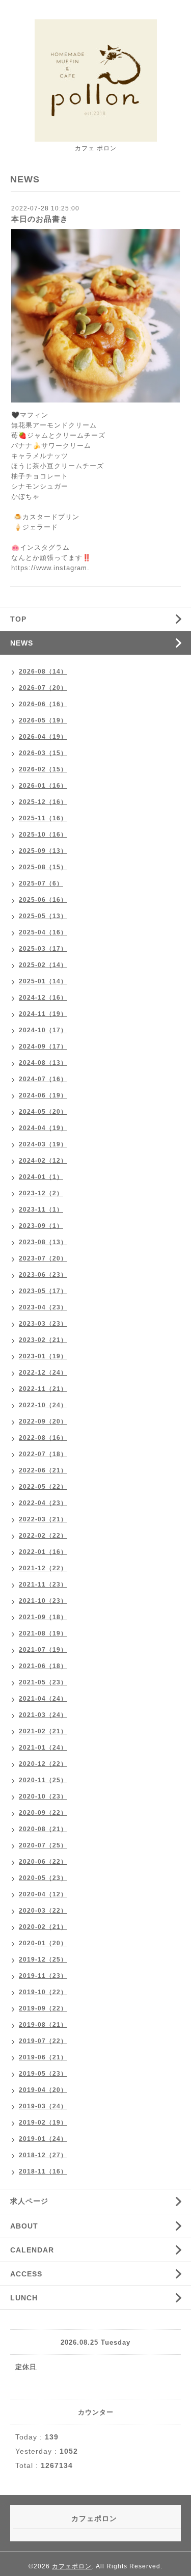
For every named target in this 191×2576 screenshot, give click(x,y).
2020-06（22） (43, 1862)
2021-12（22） (43, 1568)
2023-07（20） (43, 1258)
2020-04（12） (43, 1894)
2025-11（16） (43, 818)
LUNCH (24, 2298)
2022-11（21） (43, 1389)
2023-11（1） (41, 1210)
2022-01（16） (43, 1552)
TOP (18, 619)
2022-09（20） (43, 1421)
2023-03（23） (43, 1324)
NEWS (22, 643)
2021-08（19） (43, 1633)
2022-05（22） (43, 1487)
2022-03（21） (43, 1519)
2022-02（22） (43, 1536)
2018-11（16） (43, 2171)
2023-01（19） (43, 1356)
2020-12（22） (43, 1764)
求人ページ (29, 2201)
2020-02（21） (43, 1927)
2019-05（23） (43, 2074)
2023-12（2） (41, 1193)
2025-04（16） (43, 932)
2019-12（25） (43, 1960)
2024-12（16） (43, 998)
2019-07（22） (43, 2041)
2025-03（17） (43, 949)
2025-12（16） (43, 802)
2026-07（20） (43, 688)
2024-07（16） (43, 1079)
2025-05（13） (43, 916)
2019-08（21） (43, 2025)
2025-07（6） (41, 883)
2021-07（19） (43, 1650)
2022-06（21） (43, 1470)
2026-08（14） (43, 672)
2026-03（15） (43, 753)
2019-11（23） (43, 1976)
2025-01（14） (43, 981)
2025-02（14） (43, 965)
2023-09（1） (41, 1226)
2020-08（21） (43, 1829)
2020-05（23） (43, 1878)
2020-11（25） (43, 1780)
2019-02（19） (43, 2123)
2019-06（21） (43, 2057)
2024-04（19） (43, 1128)
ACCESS (26, 2274)
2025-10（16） (43, 835)
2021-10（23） (43, 1601)
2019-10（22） (43, 1992)
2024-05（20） (43, 1112)
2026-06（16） (43, 704)
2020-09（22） (43, 1813)
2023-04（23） (43, 1307)
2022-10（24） (43, 1405)
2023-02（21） (43, 1340)
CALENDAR (32, 2250)
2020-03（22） (43, 1911)
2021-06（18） (43, 1666)
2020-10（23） (43, 1796)
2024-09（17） (43, 1046)
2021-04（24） (43, 1699)
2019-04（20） (43, 2090)
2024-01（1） (41, 1177)
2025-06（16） (43, 900)
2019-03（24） (43, 2106)
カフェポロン (72, 2566)
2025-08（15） (43, 867)
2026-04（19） (43, 737)
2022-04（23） (43, 1503)
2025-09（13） (43, 851)
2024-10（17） (43, 1030)
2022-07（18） (43, 1454)
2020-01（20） (43, 1943)
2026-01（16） (43, 786)
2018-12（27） (43, 2155)
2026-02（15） (43, 769)
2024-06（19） (43, 1095)
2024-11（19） (43, 1014)
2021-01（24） (43, 1748)
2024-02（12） (43, 1161)
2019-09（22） (43, 2008)
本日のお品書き (40, 219)
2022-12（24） (43, 1373)
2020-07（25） (43, 1845)
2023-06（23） (43, 1275)
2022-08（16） (43, 1438)
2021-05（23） (43, 1682)
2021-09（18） (43, 1617)
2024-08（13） (43, 1063)
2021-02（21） (43, 1731)
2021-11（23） (43, 1585)
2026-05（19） (43, 720)
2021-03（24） (43, 1715)
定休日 (26, 2367)
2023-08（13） (43, 1242)
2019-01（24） (43, 2139)
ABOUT (24, 2226)
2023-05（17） (43, 1291)
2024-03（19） (43, 1144)
